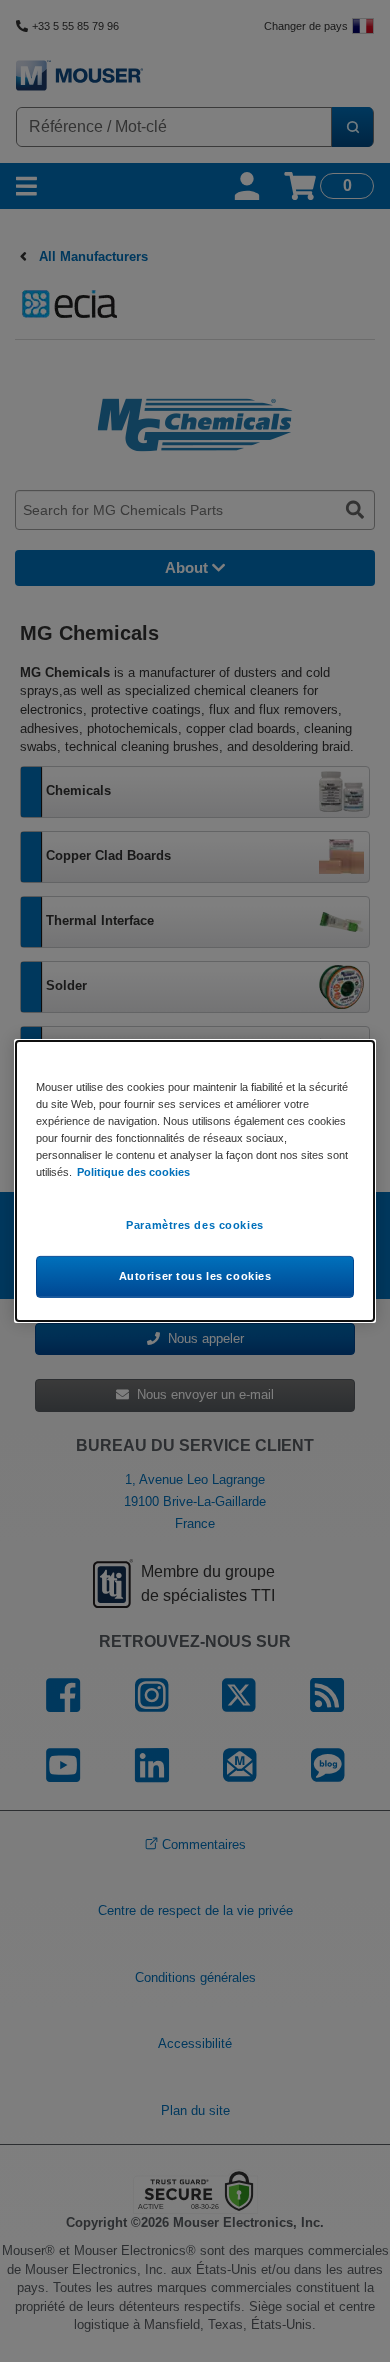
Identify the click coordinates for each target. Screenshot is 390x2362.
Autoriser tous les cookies (195, 1276)
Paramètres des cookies (195, 1225)
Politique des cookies (133, 1172)
